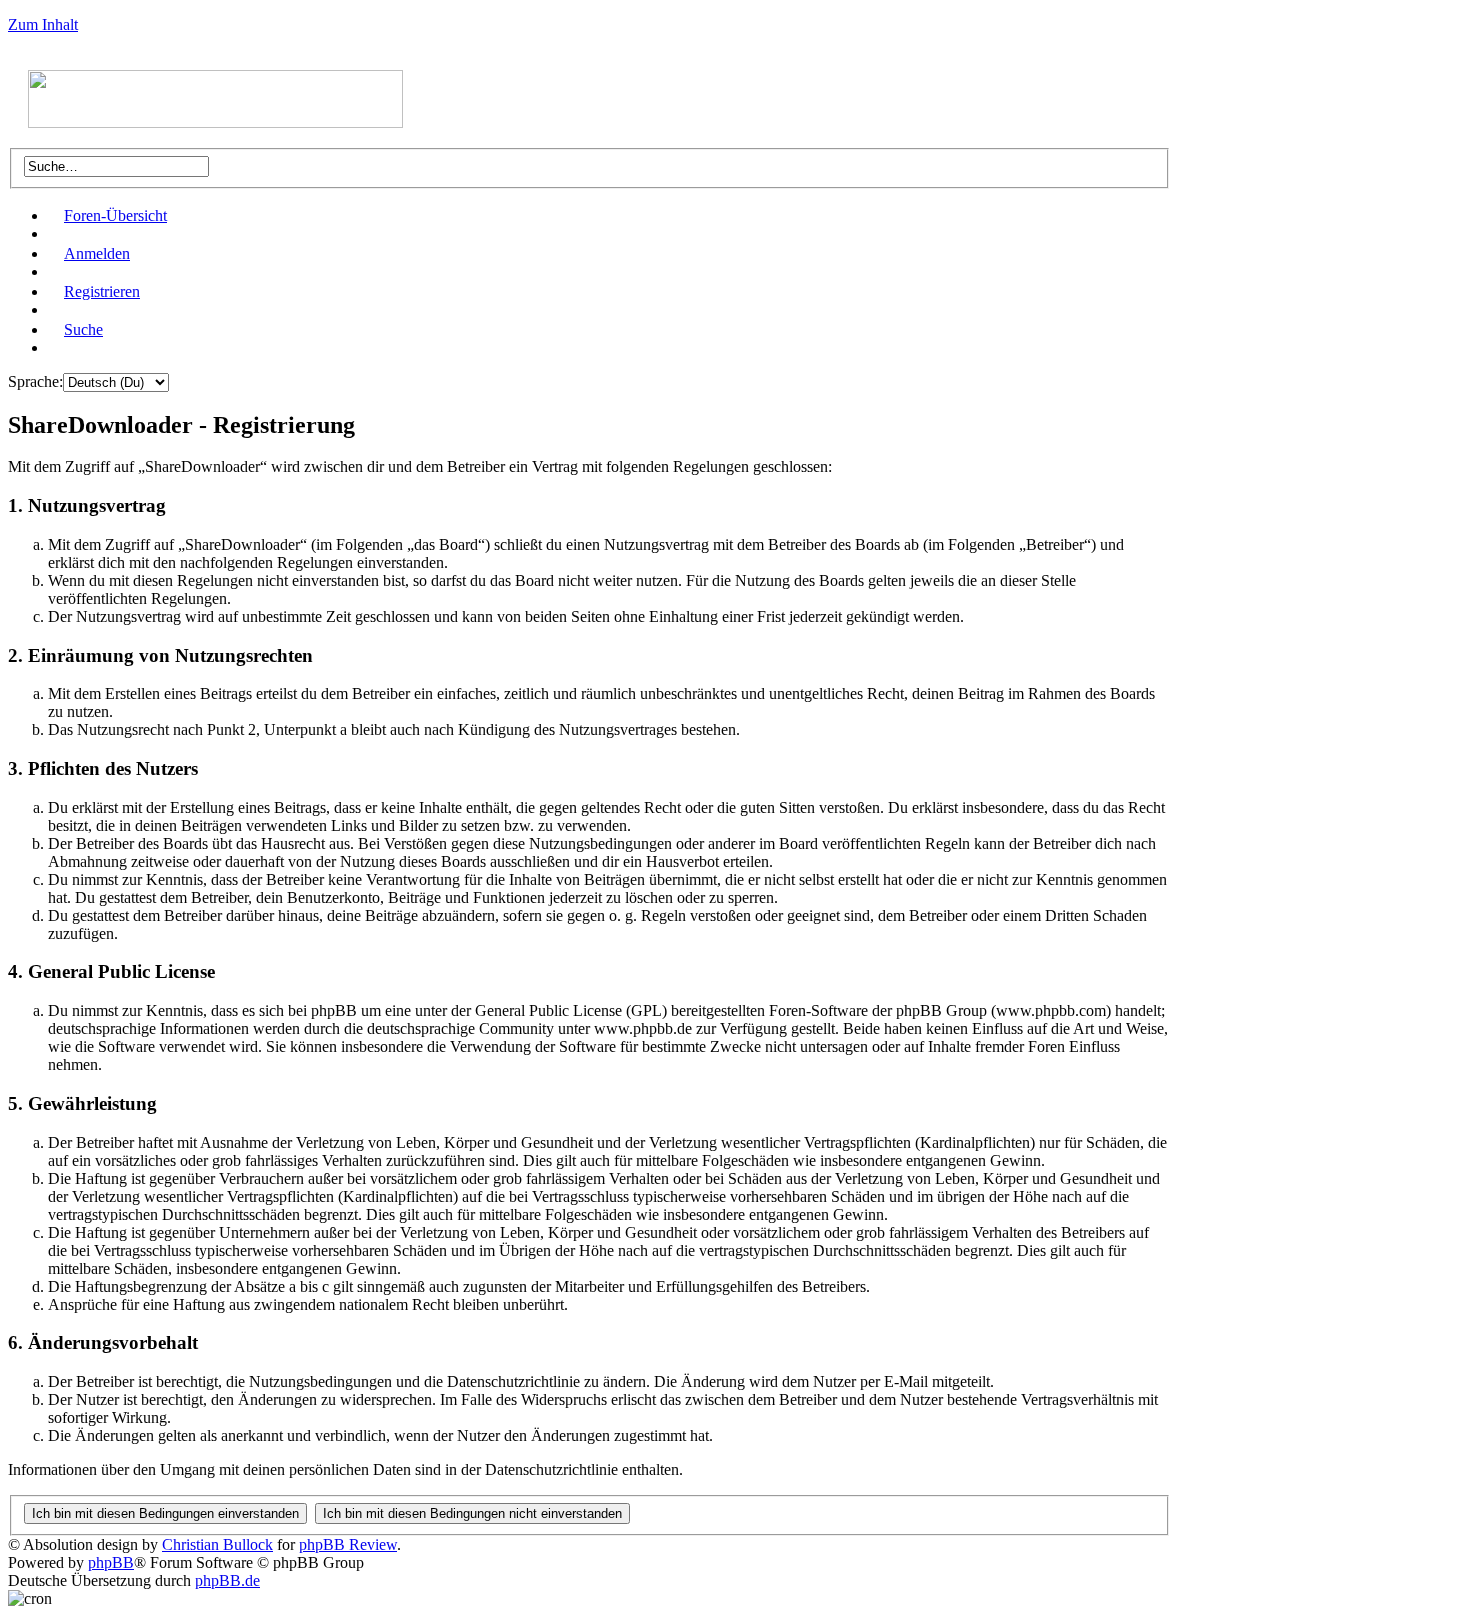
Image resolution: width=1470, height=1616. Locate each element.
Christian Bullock (217, 1544)
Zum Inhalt (43, 24)
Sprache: (35, 381)
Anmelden (97, 253)
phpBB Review (348, 1544)
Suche (83, 329)
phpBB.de (227, 1580)
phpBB (111, 1562)
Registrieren (102, 291)
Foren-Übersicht (115, 215)
